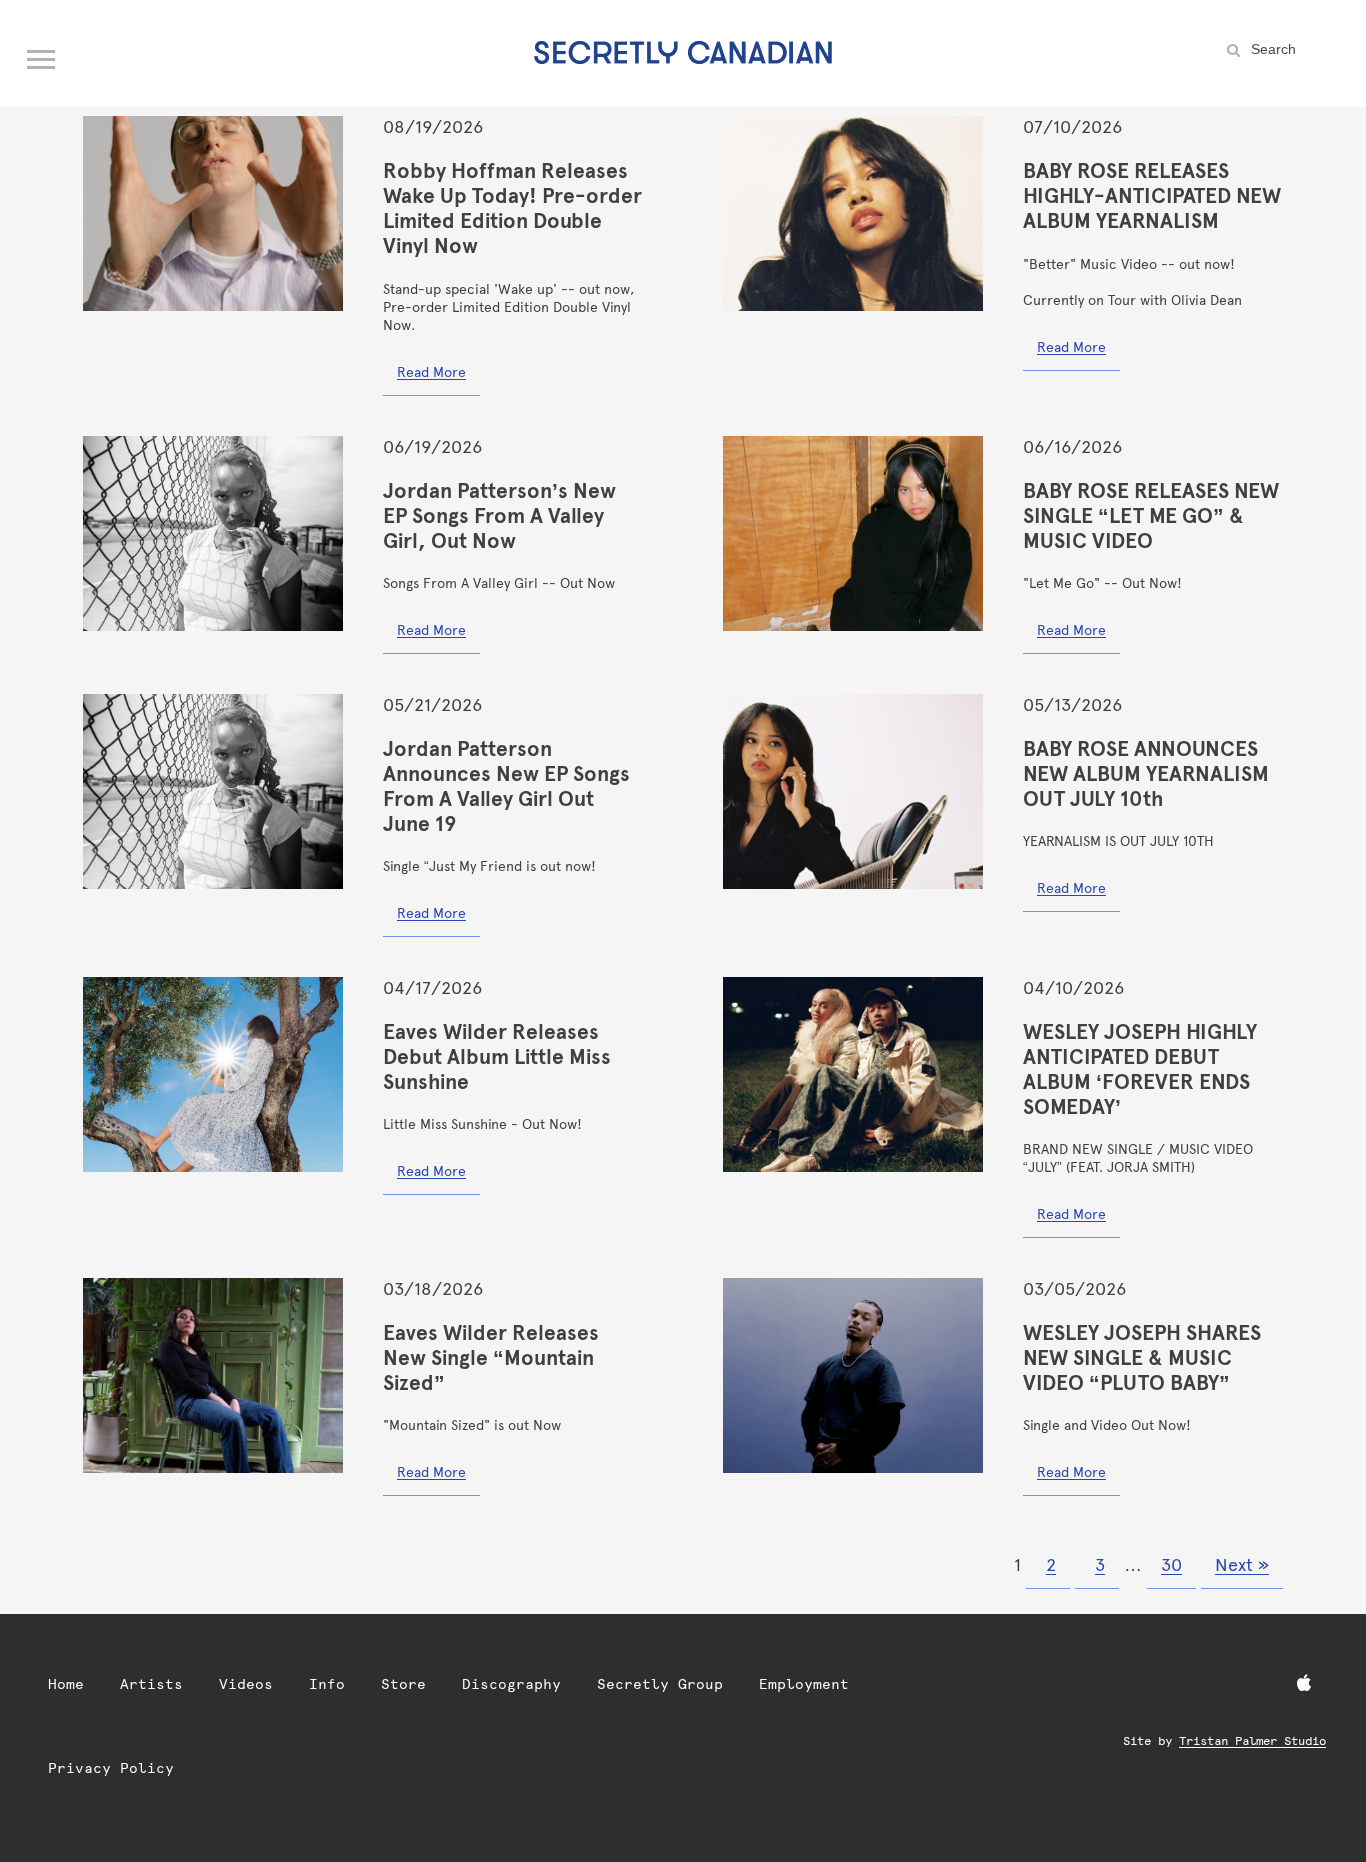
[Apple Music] (1304, 1684)
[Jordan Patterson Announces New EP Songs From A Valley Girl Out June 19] (213, 791)
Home (66, 1684)
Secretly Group (660, 1684)
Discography (511, 1684)
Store (403, 1684)
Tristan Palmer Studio (1252, 1741)
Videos (246, 1684)
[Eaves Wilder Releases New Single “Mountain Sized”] (213, 1375)
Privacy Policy (111, 1768)
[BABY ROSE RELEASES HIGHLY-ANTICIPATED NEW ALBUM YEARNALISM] (853, 213)
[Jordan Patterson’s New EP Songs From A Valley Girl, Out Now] (213, 533)
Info (327, 1684)
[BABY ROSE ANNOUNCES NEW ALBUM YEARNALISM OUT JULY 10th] (853, 791)
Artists (151, 1684)
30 (1171, 1564)
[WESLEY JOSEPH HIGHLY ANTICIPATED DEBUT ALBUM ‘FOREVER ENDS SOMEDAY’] (853, 1074)
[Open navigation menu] (42, 55)
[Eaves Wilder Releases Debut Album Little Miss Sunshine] (213, 1074)
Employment (804, 1684)
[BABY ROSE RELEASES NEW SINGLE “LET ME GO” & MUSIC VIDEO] (853, 533)
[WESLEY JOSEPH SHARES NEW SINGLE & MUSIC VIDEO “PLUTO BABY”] (853, 1375)
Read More (431, 372)
